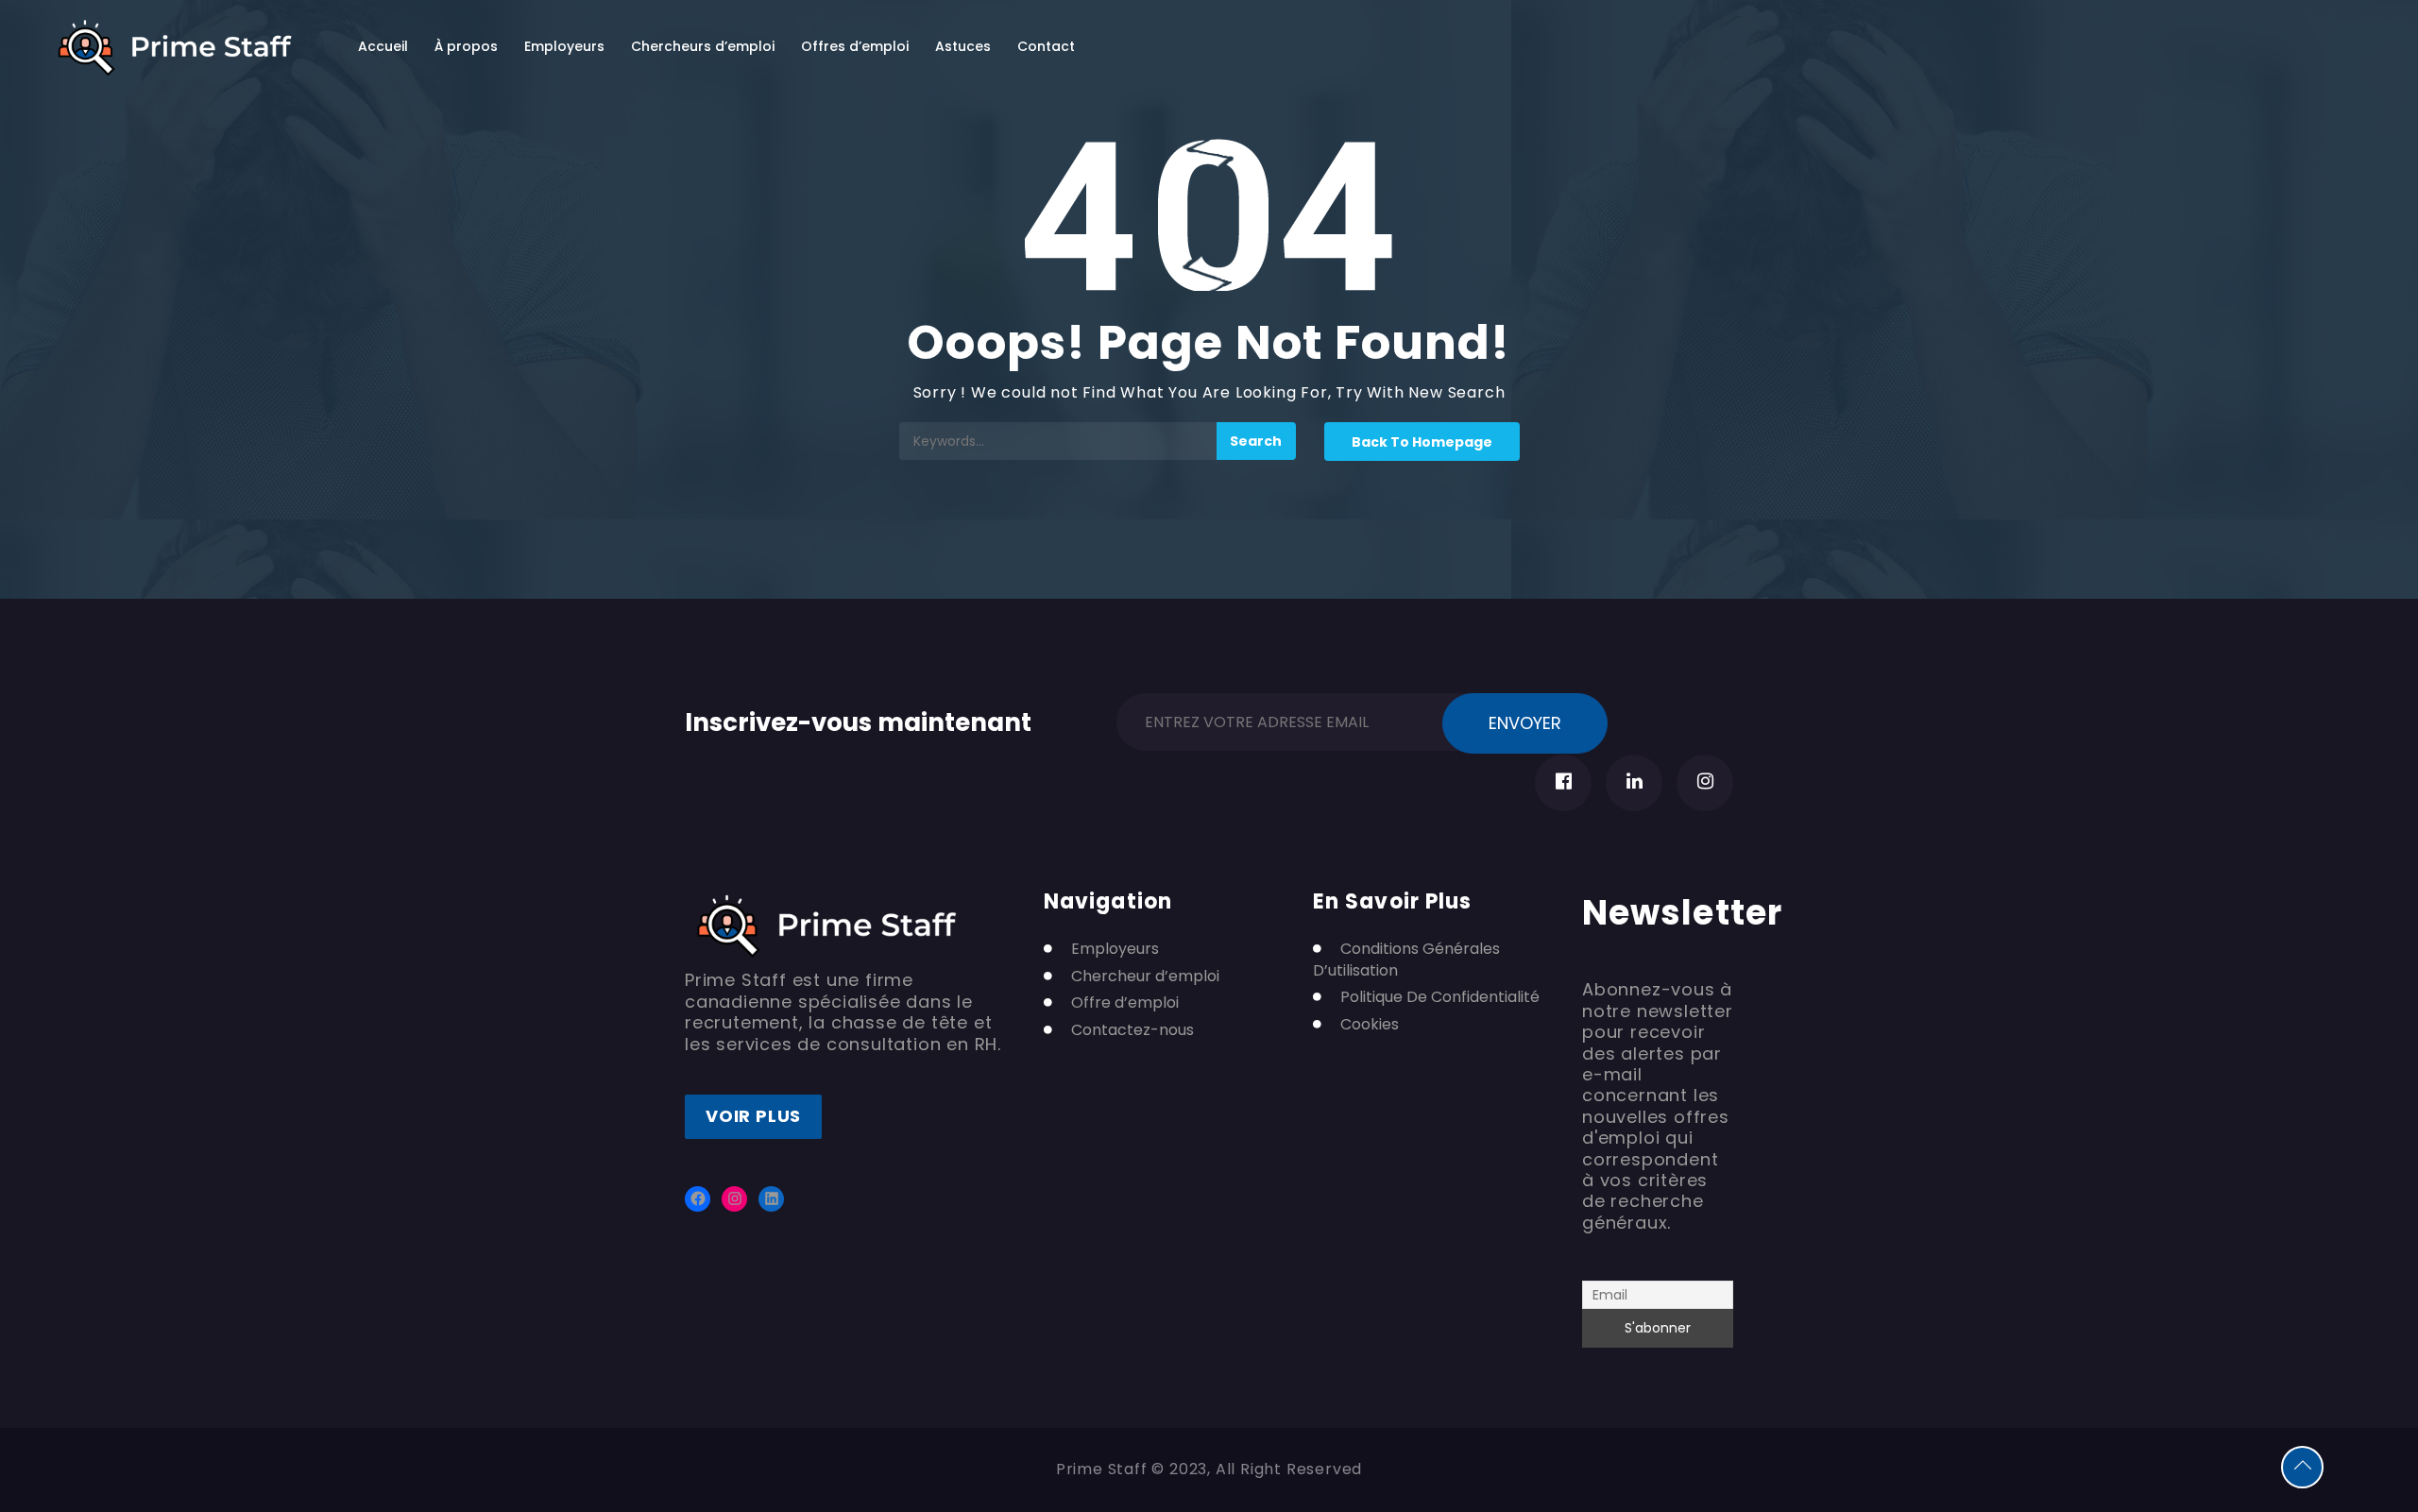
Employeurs (564, 46)
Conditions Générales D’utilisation (1406, 960)
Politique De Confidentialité (1440, 997)
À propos (466, 46)
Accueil (383, 46)
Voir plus (753, 1116)
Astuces (963, 46)
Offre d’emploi (1125, 1003)
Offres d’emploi (855, 46)
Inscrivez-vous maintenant (858, 719)
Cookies (1370, 1025)
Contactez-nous (1132, 1030)
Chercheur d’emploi (1145, 977)
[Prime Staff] (175, 48)
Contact (1046, 46)
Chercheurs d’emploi (703, 46)
